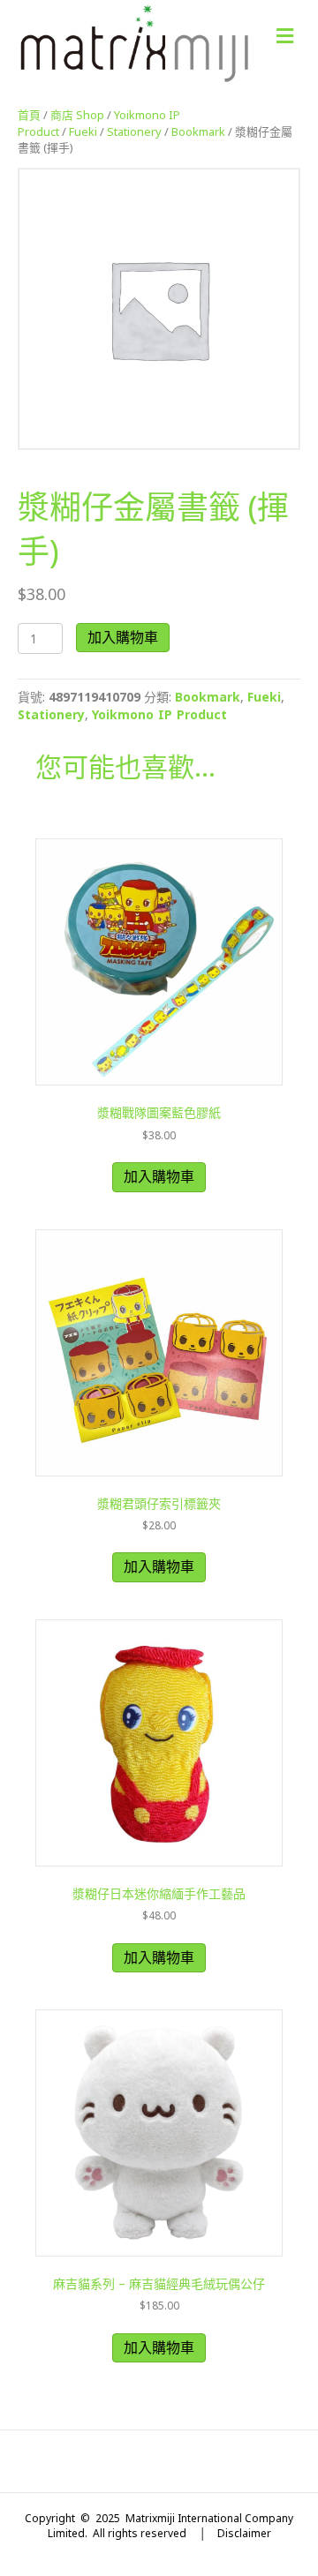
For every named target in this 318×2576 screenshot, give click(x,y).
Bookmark (198, 131)
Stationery (134, 131)
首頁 (29, 115)
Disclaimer (244, 2533)
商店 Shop (77, 115)
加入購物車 (123, 637)
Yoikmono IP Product (159, 714)
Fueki (83, 131)
